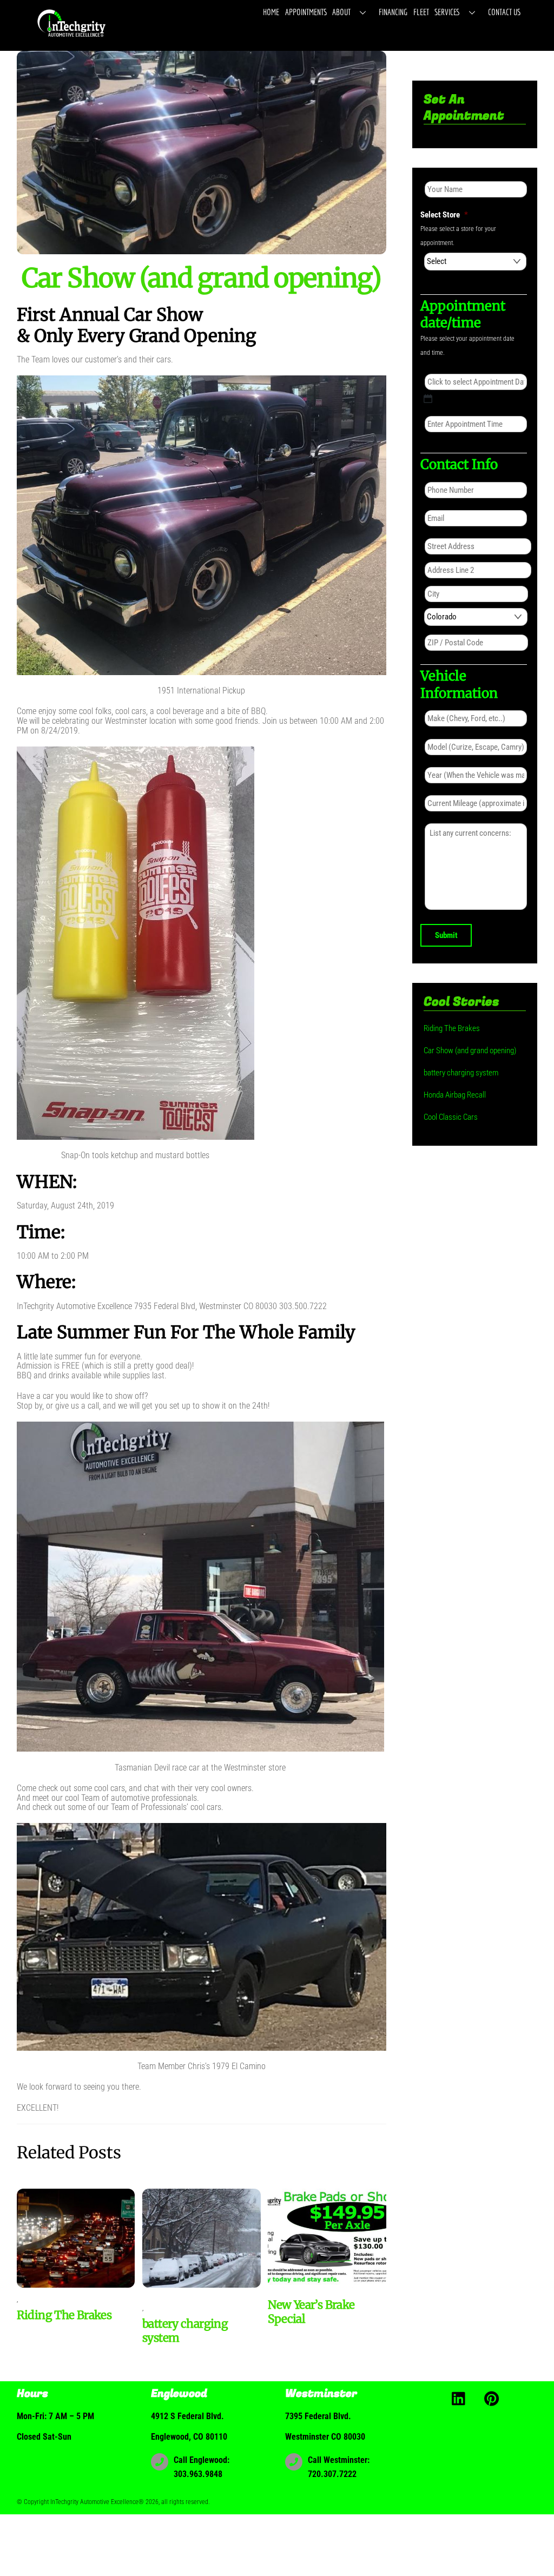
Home (271, 12)
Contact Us (504, 12)
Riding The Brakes (64, 2315)
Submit (446, 935)
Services (447, 12)
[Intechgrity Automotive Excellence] (72, 36)
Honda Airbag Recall (455, 1095)
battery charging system (461, 1073)
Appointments (306, 12)
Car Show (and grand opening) (470, 1051)
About (341, 12)
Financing (393, 12)
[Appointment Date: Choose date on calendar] (428, 399)
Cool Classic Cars (451, 1117)
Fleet (421, 12)
